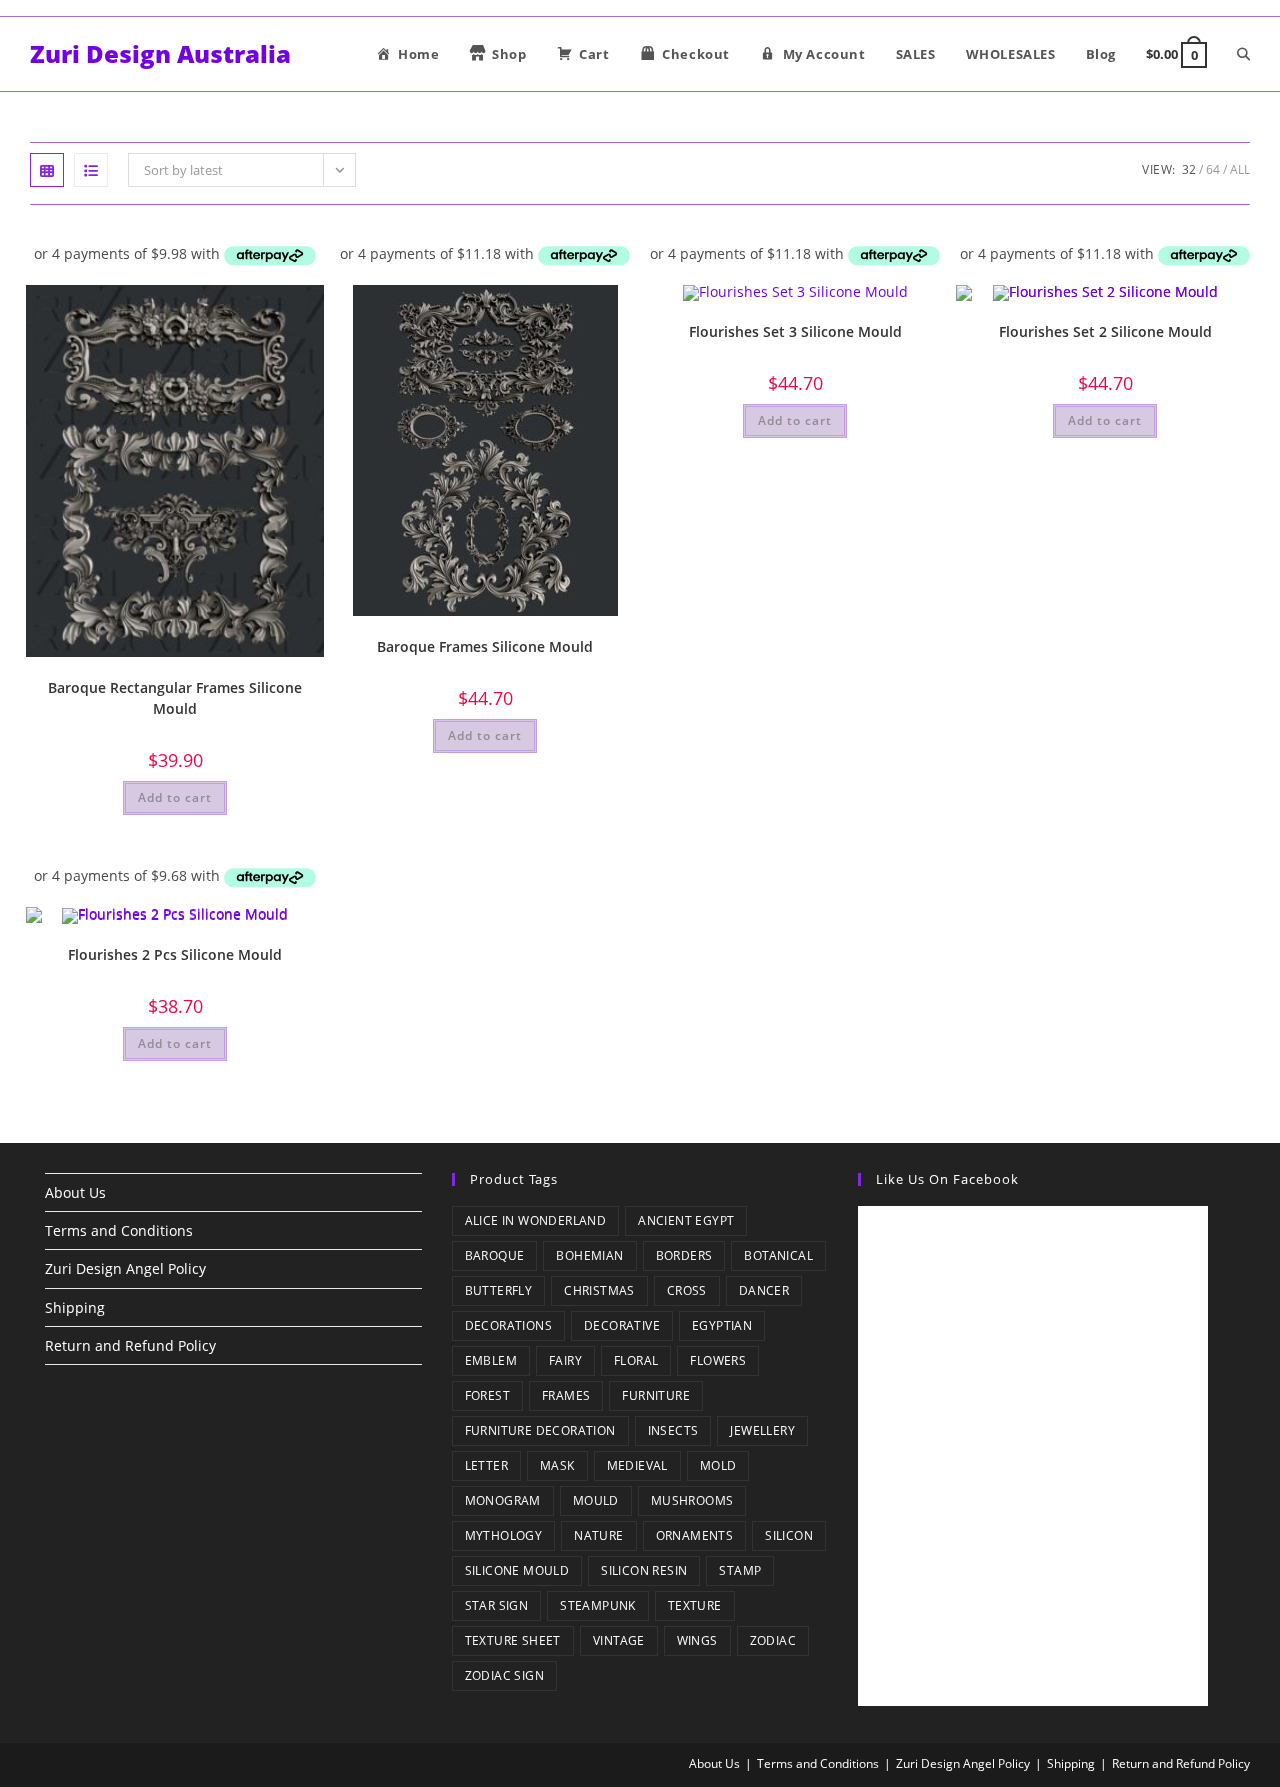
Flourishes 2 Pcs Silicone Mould (175, 954)
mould (596, 1500)
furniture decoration (540, 1430)
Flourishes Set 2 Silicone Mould (1105, 331)
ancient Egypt (686, 1220)
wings (697, 1640)
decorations (508, 1325)
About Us (75, 1192)
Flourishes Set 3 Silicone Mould (795, 331)
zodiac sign (504, 1675)
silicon (789, 1535)
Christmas (599, 1290)
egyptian (722, 1325)
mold (718, 1465)
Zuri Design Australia (160, 53)
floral (636, 1360)
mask (557, 1465)
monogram (503, 1500)
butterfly (499, 1290)
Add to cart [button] (175, 797)
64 (1213, 169)
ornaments (695, 1535)
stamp (740, 1570)
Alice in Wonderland (536, 1220)
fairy (565, 1360)
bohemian (589, 1255)
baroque (495, 1255)
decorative (622, 1325)
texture (695, 1605)
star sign (497, 1605)
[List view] (91, 170)
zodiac (773, 1640)
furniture (656, 1395)
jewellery (762, 1430)
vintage (619, 1640)
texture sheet (513, 1640)
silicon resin (644, 1570)
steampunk (598, 1605)
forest (487, 1395)
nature (598, 1535)
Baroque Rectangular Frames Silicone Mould (175, 698)
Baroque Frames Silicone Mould (485, 646)
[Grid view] (47, 170)
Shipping (75, 1307)
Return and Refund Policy (130, 1345)
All (1240, 169)
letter (486, 1465)
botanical (778, 1255)
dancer (764, 1290)
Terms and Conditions (119, 1230)
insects (673, 1430)
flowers (718, 1360)
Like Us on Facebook (947, 1179)
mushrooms (692, 1500)
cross (687, 1290)
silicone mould (517, 1570)
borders (684, 1255)
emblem (491, 1360)
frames (566, 1395)
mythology (504, 1535)
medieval (637, 1465)
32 (1189, 169)
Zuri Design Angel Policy (125, 1268)
